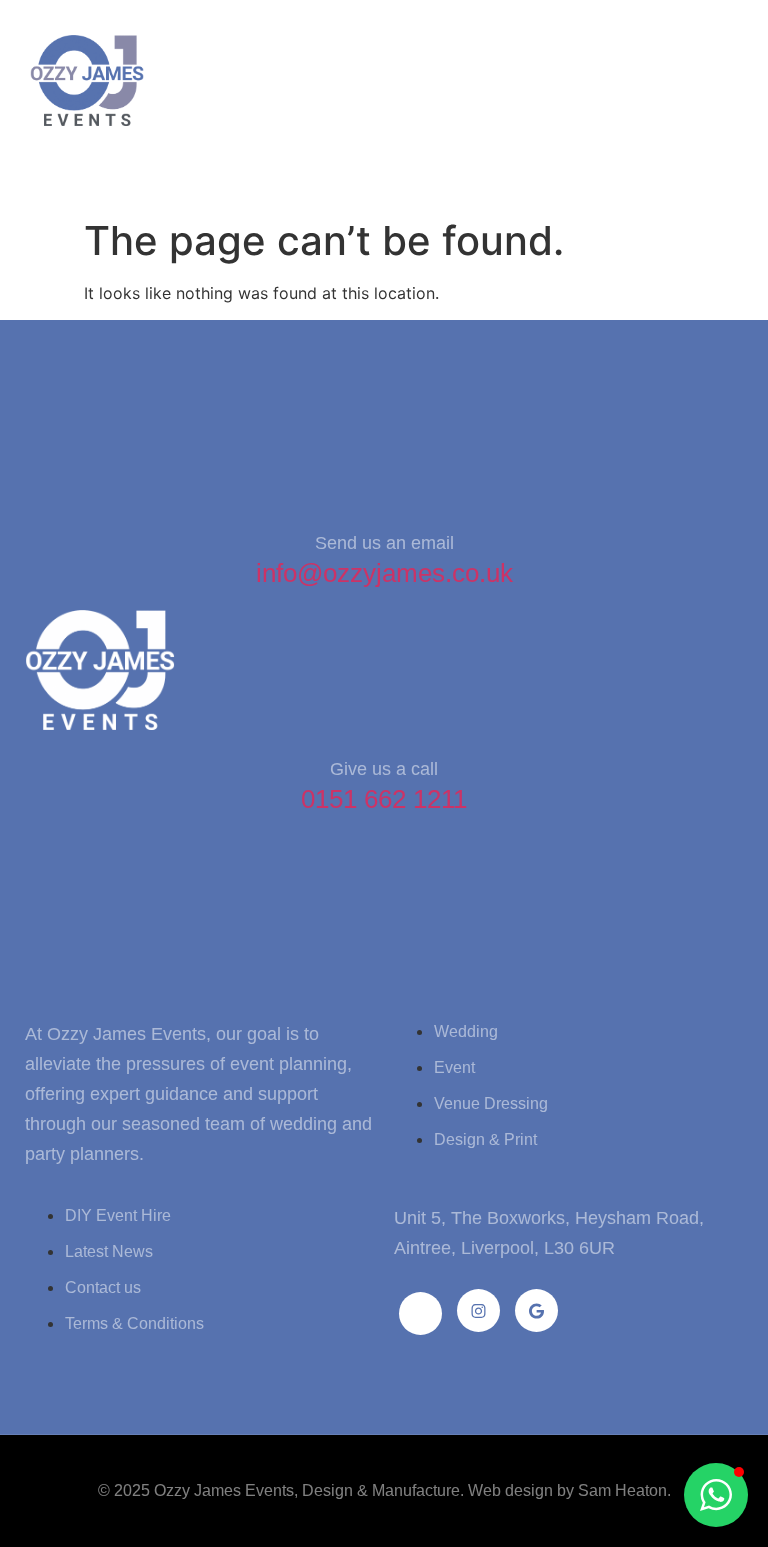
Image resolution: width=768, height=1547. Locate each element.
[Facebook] (420, 1313)
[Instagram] (478, 1310)
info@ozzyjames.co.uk (384, 573)
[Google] (536, 1310)
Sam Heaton (622, 1490)
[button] (48, 169)
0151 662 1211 (384, 799)
